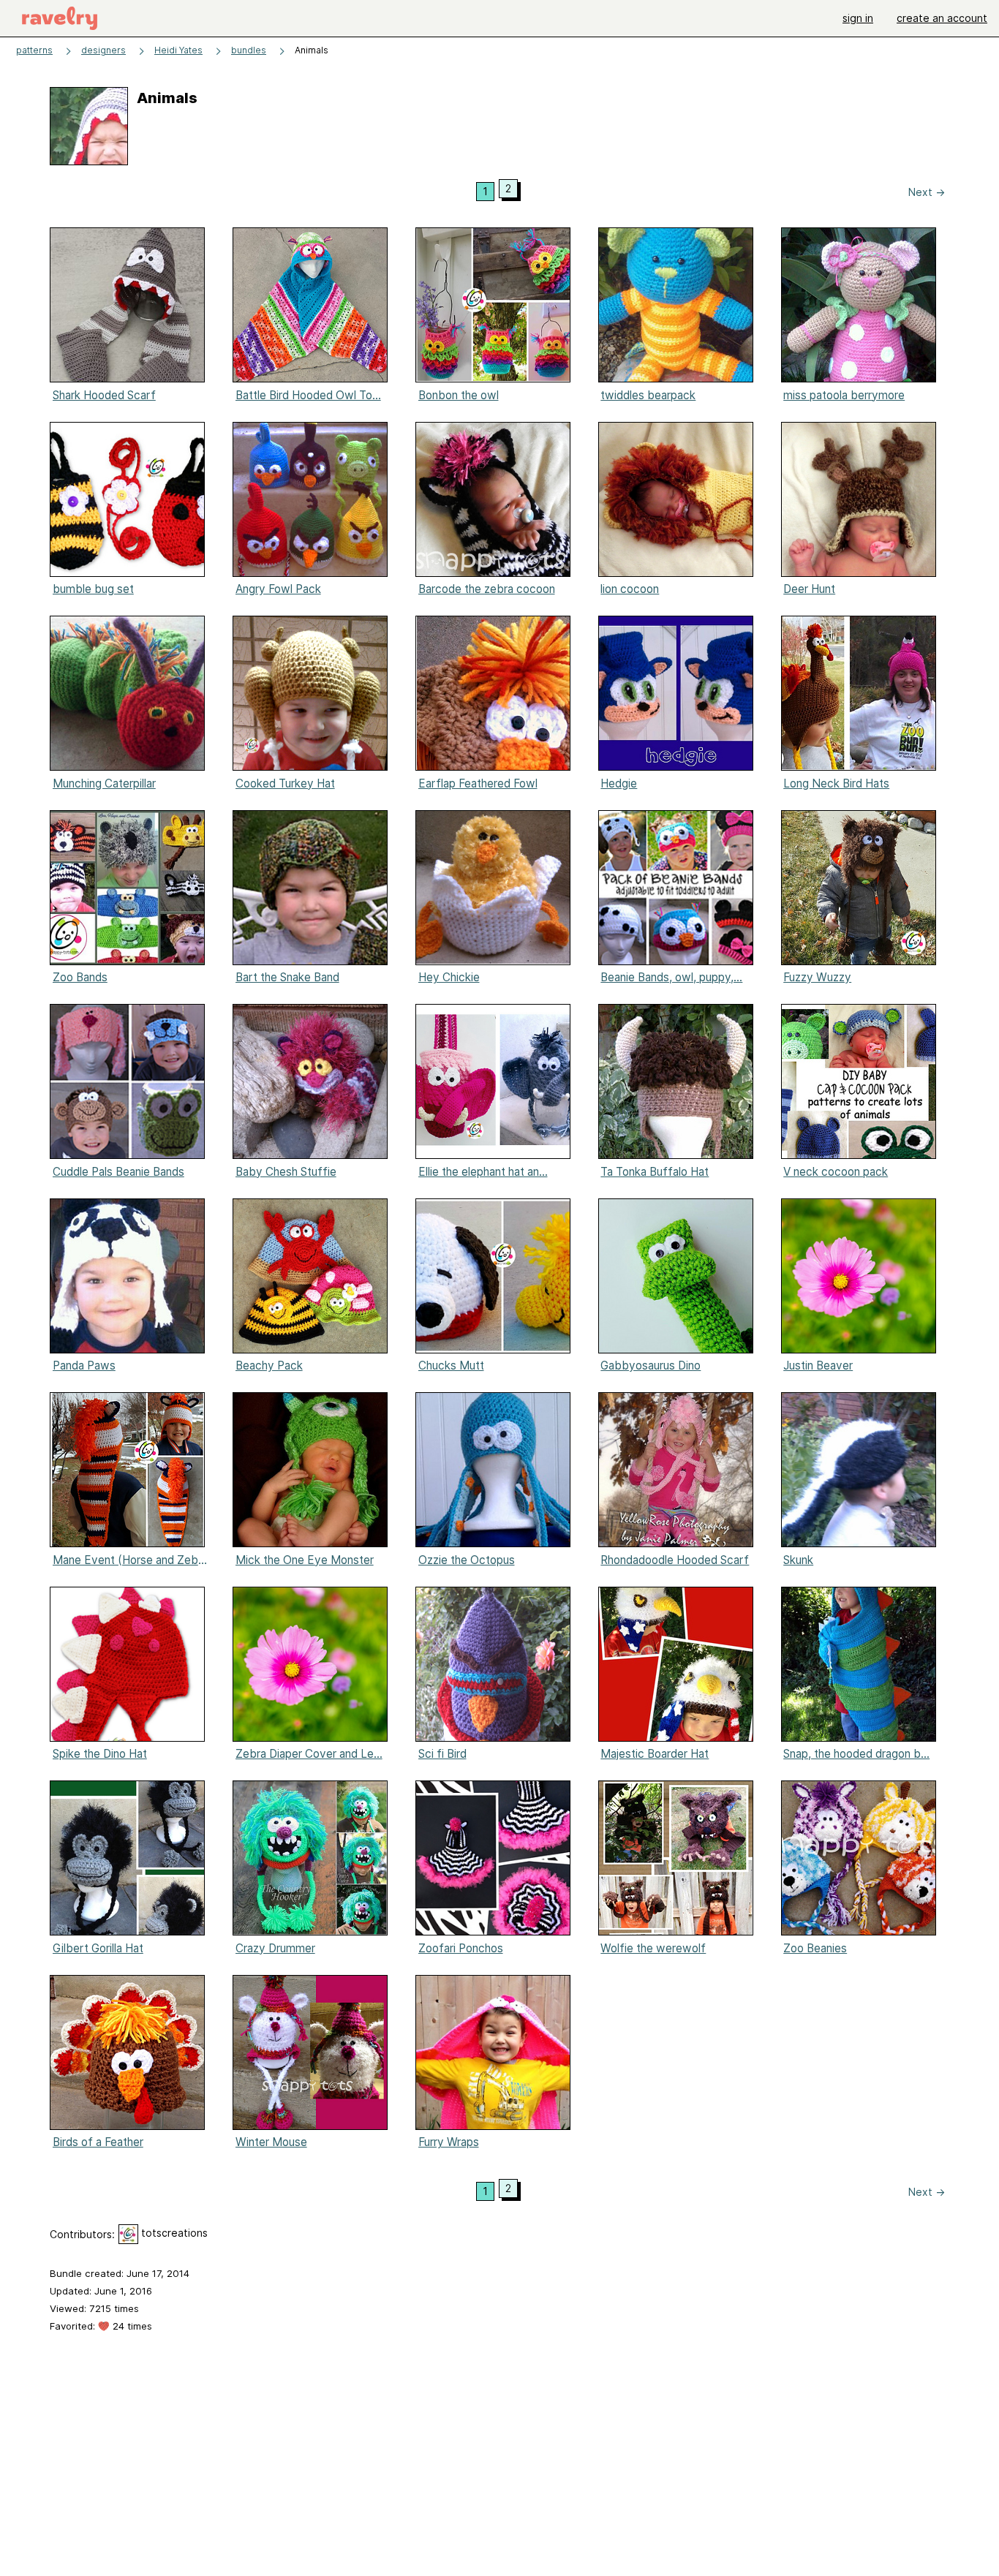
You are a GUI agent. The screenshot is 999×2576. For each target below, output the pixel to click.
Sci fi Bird (442, 1754)
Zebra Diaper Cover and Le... (309, 1754)
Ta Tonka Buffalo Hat (655, 1172)
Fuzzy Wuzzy (817, 977)
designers (103, 50)
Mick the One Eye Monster (305, 1560)
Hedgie (619, 783)
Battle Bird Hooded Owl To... (308, 395)
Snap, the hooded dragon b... (856, 1754)
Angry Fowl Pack (278, 589)
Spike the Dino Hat (100, 1754)
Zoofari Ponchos (461, 1948)
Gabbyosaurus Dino (651, 1366)
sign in (858, 18)
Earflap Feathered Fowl (478, 783)
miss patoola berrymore (844, 395)
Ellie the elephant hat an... (483, 1172)
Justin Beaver (818, 1366)
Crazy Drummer (275, 1948)
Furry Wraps (449, 2142)
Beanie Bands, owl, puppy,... (671, 977)
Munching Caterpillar (104, 783)
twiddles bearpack (648, 395)
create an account (942, 18)
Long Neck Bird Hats (836, 783)
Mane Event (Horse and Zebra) (131, 1560)
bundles (249, 50)
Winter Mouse (271, 2142)
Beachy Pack (269, 1366)
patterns (34, 50)
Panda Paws (84, 1366)
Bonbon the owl (459, 395)
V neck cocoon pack (836, 1172)
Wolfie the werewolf (653, 1948)
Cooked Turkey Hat (285, 783)
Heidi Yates (178, 50)
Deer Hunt (809, 589)
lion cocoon (630, 589)
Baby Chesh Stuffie (286, 1172)
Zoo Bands (80, 977)
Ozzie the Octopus (467, 1560)
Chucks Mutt (451, 1366)
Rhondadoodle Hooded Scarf (675, 1560)
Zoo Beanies (815, 1948)
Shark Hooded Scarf (104, 395)
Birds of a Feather (98, 2142)
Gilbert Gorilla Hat (98, 1948)
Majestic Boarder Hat (655, 1754)
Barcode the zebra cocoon (487, 589)
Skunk (798, 1560)
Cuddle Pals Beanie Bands (118, 1172)
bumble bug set (93, 589)
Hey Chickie (449, 977)
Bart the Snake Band (287, 977)
